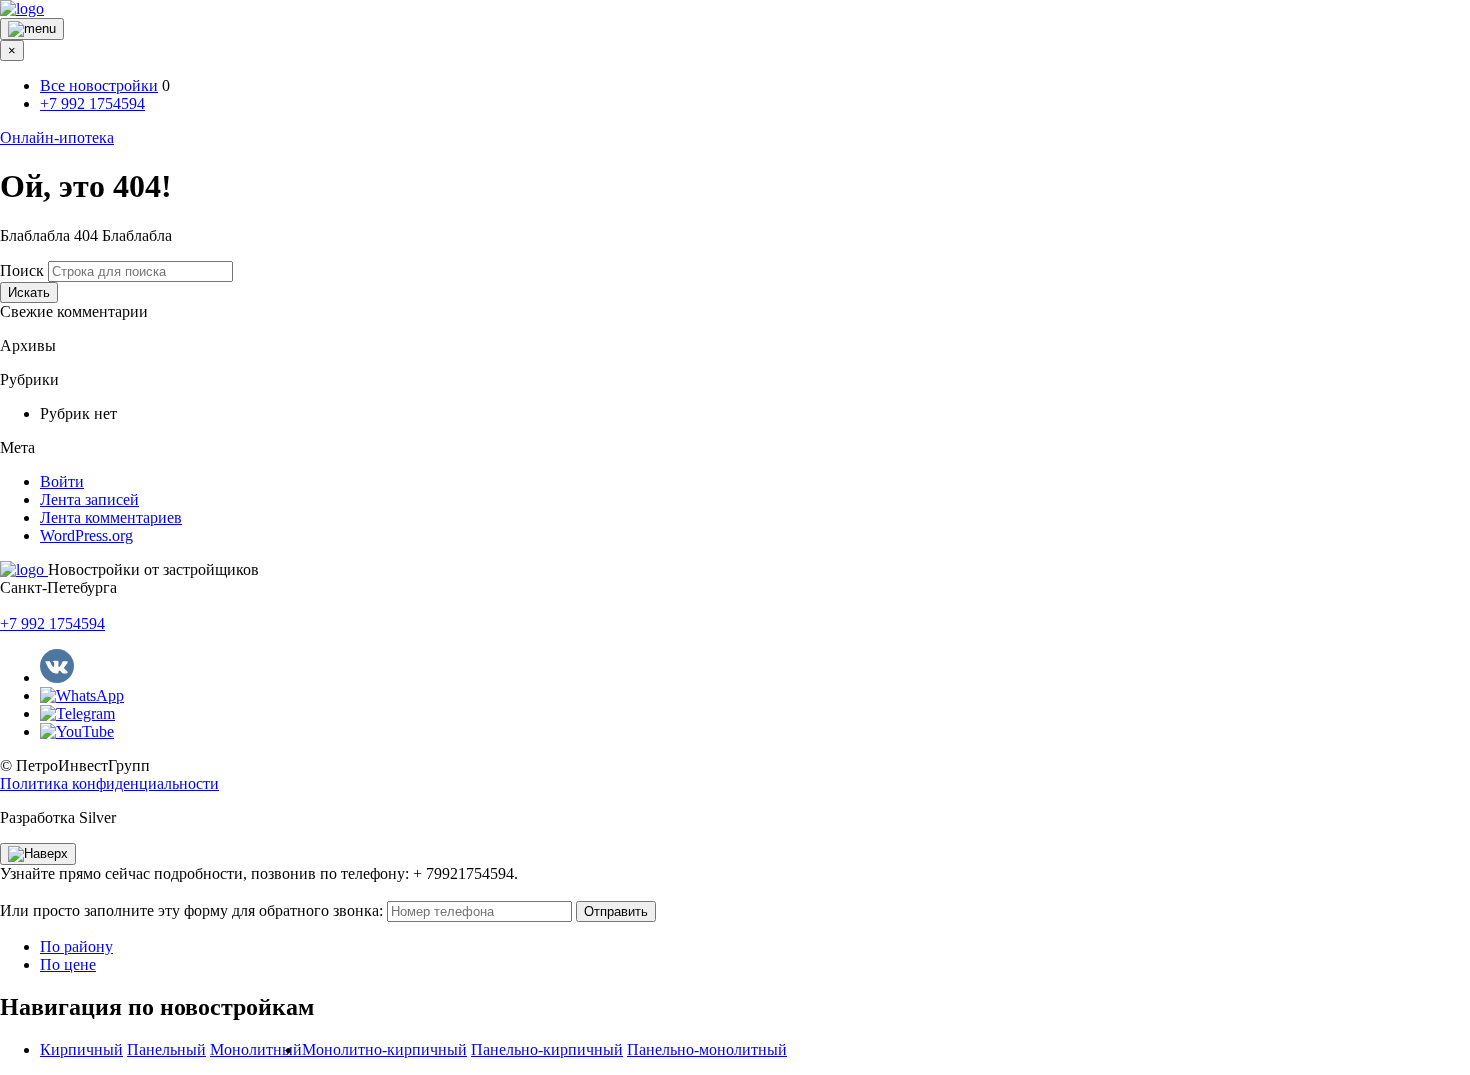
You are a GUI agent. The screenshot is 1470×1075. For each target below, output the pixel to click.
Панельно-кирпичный (547, 1049)
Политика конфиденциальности (109, 783)
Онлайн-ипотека (57, 137)
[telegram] (77, 713)
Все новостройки (99, 85)
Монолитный (256, 1049)
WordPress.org (86, 535)
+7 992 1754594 (92, 103)
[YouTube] (77, 731)
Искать (29, 292)
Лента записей (89, 499)
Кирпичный (81, 1049)
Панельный (166, 1049)
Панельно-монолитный (707, 1049)
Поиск (22, 270)
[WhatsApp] (82, 695)
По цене (68, 964)
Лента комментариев (111, 517)
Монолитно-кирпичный (384, 1049)
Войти (62, 481)
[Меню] (32, 29)
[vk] (57, 677)
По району (76, 946)
